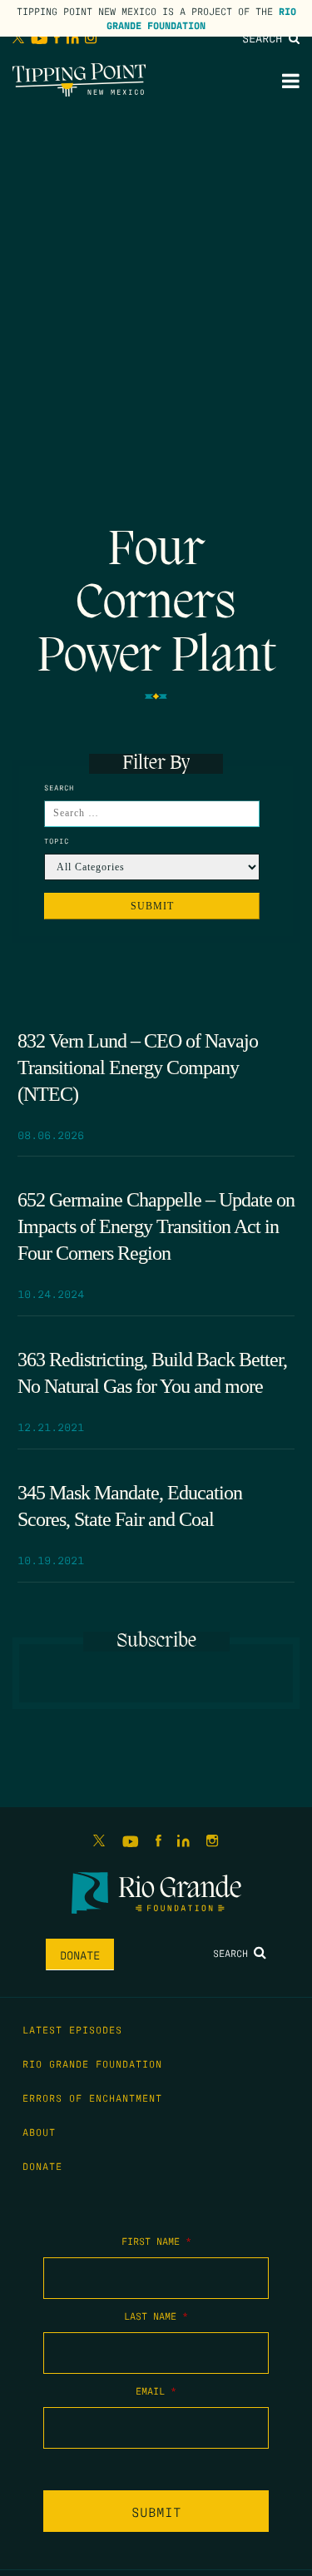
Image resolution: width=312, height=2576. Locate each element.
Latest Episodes (72, 2029)
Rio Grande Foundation (201, 18)
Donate (80, 1954)
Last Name (156, 2316)
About (39, 2132)
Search (265, 37)
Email (156, 2390)
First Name (156, 2241)
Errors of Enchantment (92, 2098)
